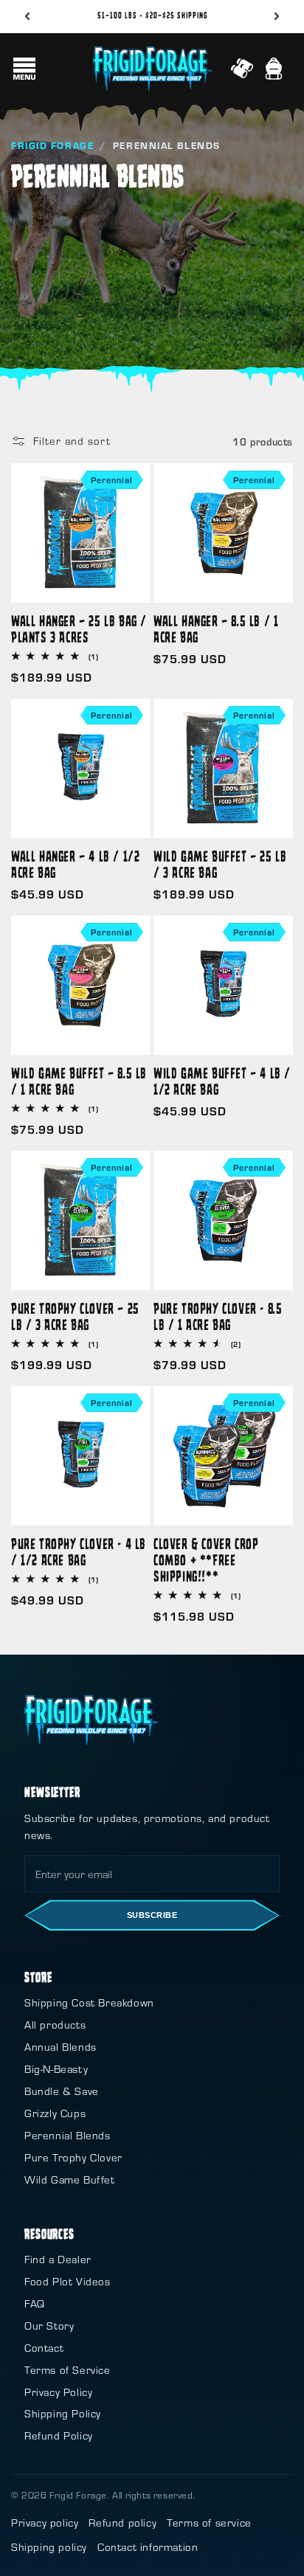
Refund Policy (59, 2435)
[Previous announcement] (27, 16)
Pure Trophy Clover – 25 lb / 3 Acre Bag (75, 1316)
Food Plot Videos (68, 2281)
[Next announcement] (277, 16)
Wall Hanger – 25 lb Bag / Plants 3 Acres (79, 629)
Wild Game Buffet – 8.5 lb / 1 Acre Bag (79, 1081)
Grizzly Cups (55, 2113)
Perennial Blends (68, 2135)
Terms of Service (68, 2370)
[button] (24, 69)
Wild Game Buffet (70, 2179)
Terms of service (209, 2523)
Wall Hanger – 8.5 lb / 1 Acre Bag (216, 629)
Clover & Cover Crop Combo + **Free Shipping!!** (206, 1559)
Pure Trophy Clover (73, 2157)
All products (55, 2025)
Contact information (148, 2547)
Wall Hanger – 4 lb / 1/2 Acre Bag (75, 864)
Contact (44, 2348)
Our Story (49, 2326)
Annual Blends (61, 2047)
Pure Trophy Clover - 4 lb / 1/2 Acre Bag (79, 1551)
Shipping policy (49, 2547)
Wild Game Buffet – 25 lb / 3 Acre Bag (220, 864)
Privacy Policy (58, 2392)
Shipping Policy (63, 2413)
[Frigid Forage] (91, 1720)
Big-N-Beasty (56, 2069)
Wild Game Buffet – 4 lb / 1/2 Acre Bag (222, 1081)
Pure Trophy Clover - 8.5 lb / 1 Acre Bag (218, 1316)
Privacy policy (45, 2523)
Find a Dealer (58, 2259)
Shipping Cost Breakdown (89, 2002)
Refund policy (122, 2523)
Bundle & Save (62, 2091)
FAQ (35, 2303)
